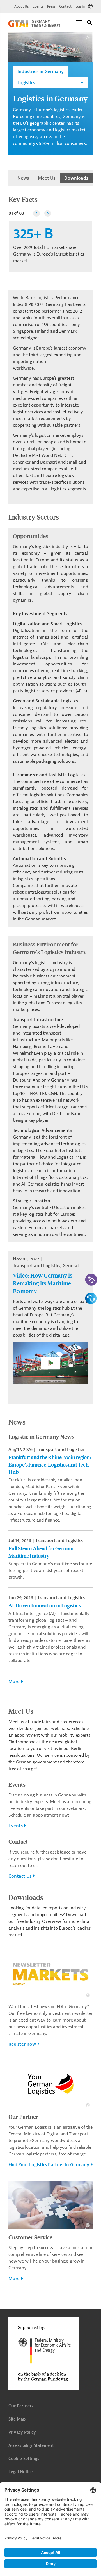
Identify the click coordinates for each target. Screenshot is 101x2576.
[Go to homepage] (34, 26)
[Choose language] (90, 6)
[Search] (90, 24)
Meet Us (47, 178)
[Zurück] (36, 213)
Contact (65, 6)
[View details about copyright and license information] (88, 37)
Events (38, 6)
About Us (21, 6)
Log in (80, 6)
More (14, 1682)
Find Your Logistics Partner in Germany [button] (49, 2165)
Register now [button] (22, 2044)
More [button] (14, 2279)
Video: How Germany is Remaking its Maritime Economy (43, 1283)
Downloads (76, 178)
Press (51, 6)
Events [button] (16, 1826)
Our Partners (21, 2406)
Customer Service (30, 2237)
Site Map (17, 2419)
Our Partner (23, 2116)
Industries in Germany (41, 72)
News (23, 178)
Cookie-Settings (24, 2459)
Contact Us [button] (20, 1876)
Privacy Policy (22, 2432)
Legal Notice (20, 2472)
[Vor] (48, 213)
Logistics (26, 83)
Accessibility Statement (31, 2446)
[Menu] (79, 23)
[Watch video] (50, 1366)
